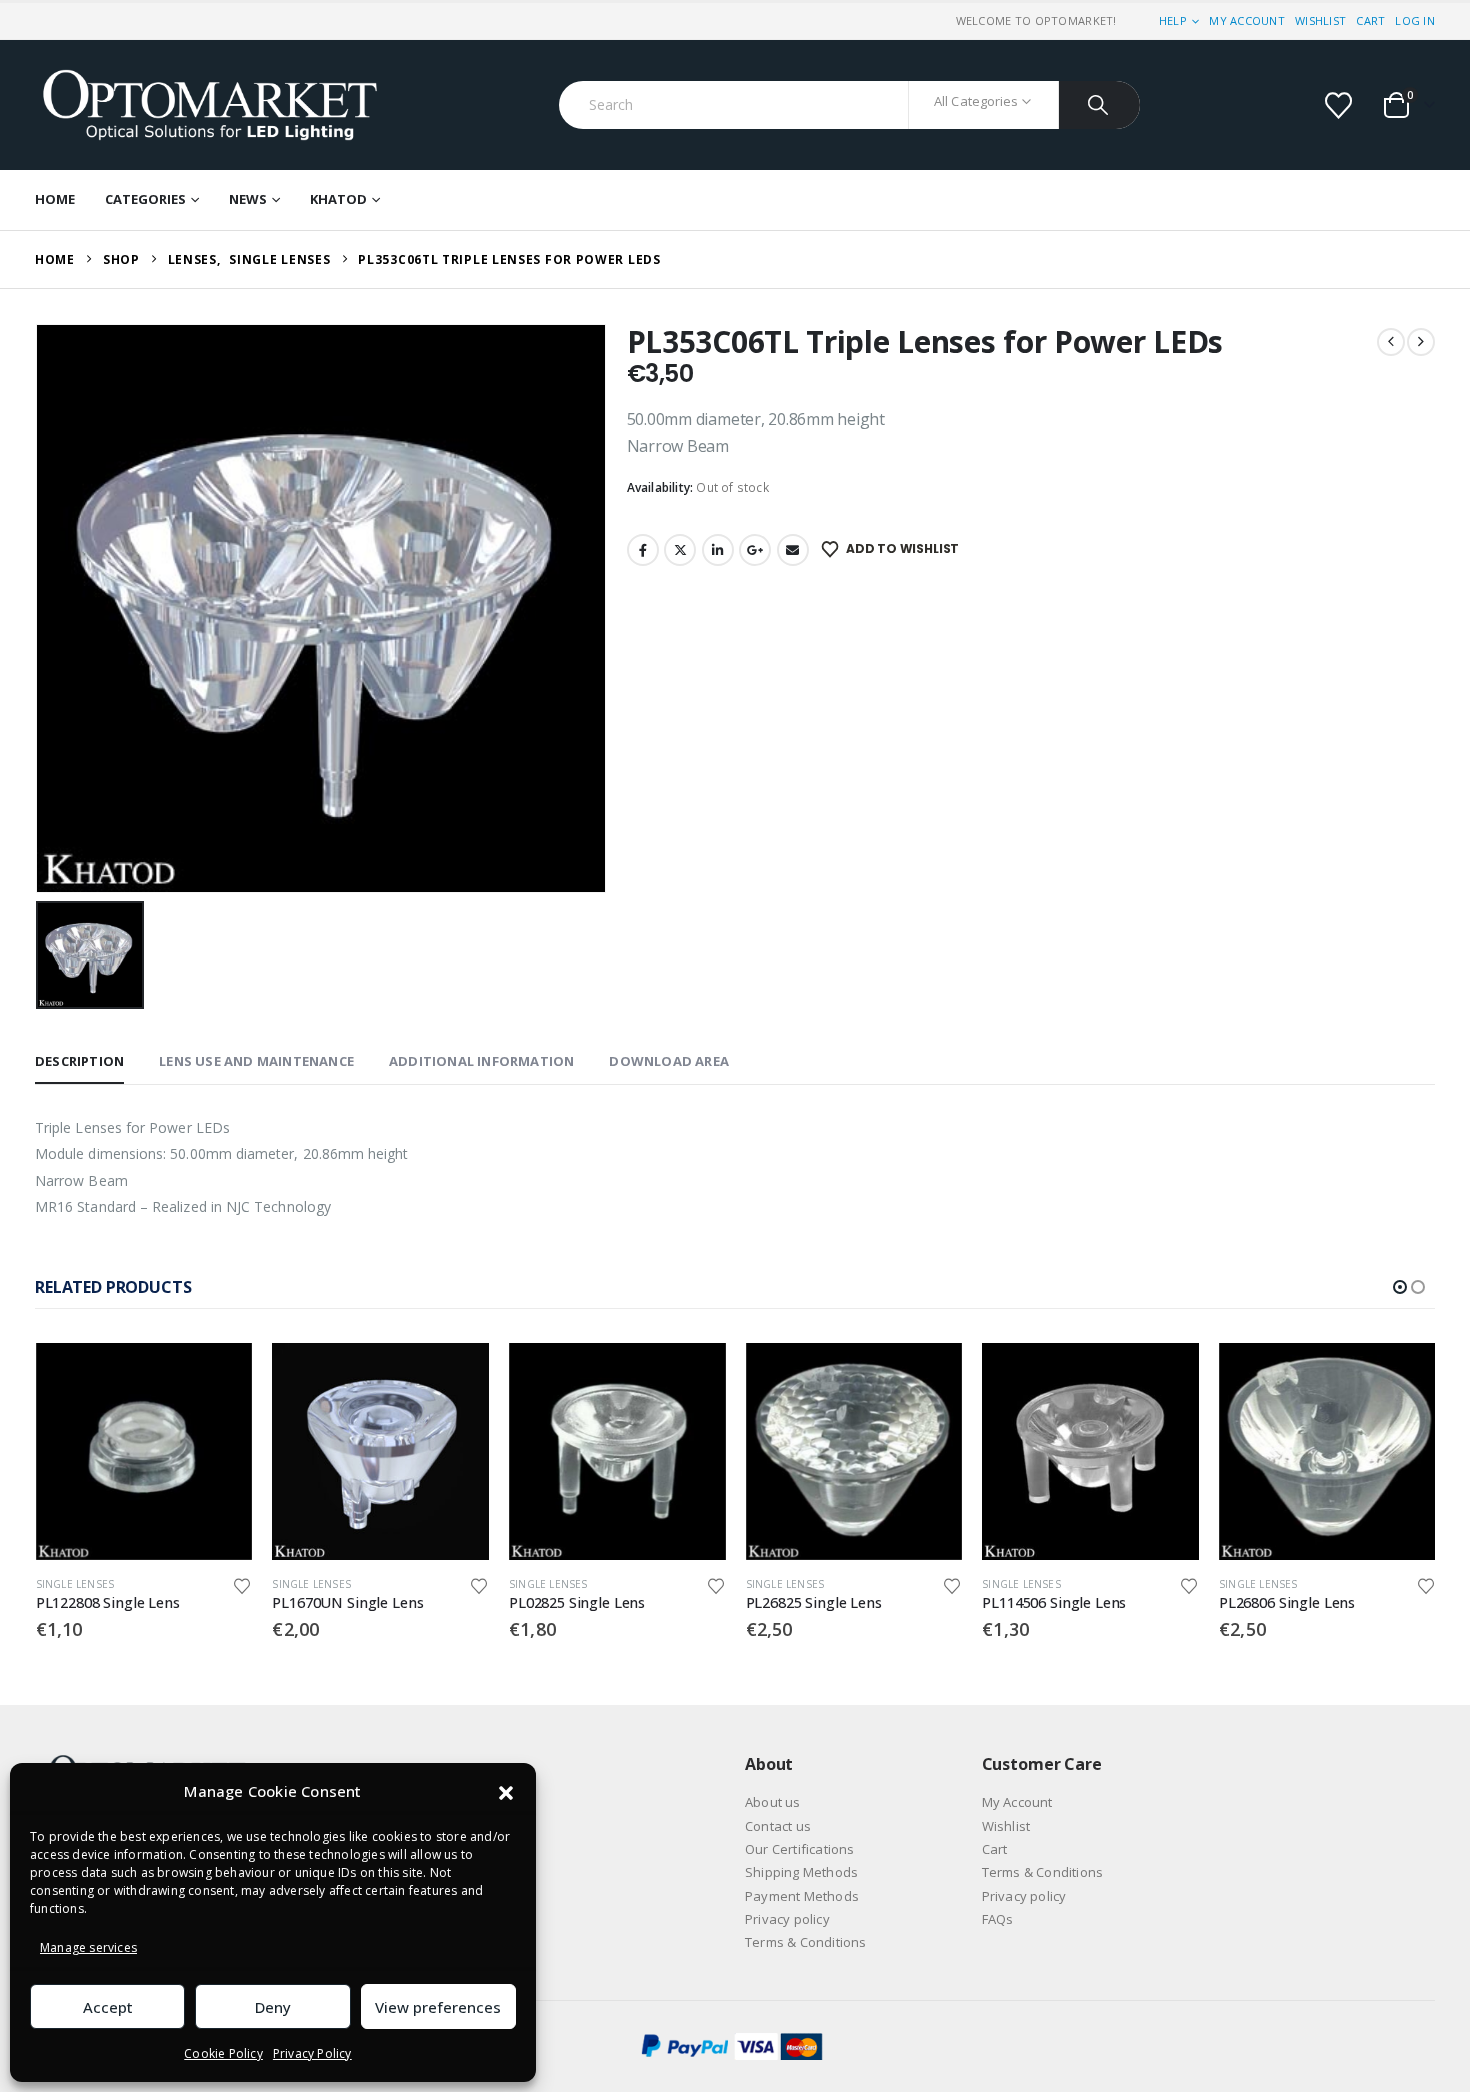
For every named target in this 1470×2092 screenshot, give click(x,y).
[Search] (1099, 105)
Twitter (680, 550)
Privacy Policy (312, 2053)
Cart (1370, 20)
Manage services (88, 1947)
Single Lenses (75, 1584)
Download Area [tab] (669, 1061)
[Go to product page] (144, 1451)
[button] (506, 1792)
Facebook (643, 550)
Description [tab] (79, 1061)
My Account (1247, 20)
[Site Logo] (210, 105)
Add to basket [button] (219, 1376)
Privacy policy (787, 1919)
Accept (108, 2007)
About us (773, 1802)
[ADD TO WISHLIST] (243, 1584)
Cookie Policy (223, 2053)
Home (55, 199)
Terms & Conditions (806, 1942)
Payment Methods (802, 1896)
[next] (1421, 342)
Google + (755, 550)
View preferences (438, 2007)
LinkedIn (718, 550)
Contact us (778, 1826)
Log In (1415, 20)
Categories (145, 199)
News (248, 199)
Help (1173, 20)
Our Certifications (800, 1849)
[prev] (1391, 342)
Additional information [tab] (481, 1061)
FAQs (998, 1919)
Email (793, 550)
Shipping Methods (801, 1872)
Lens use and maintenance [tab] (256, 1061)
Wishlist (1320, 20)
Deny (273, 2007)
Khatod (338, 199)
